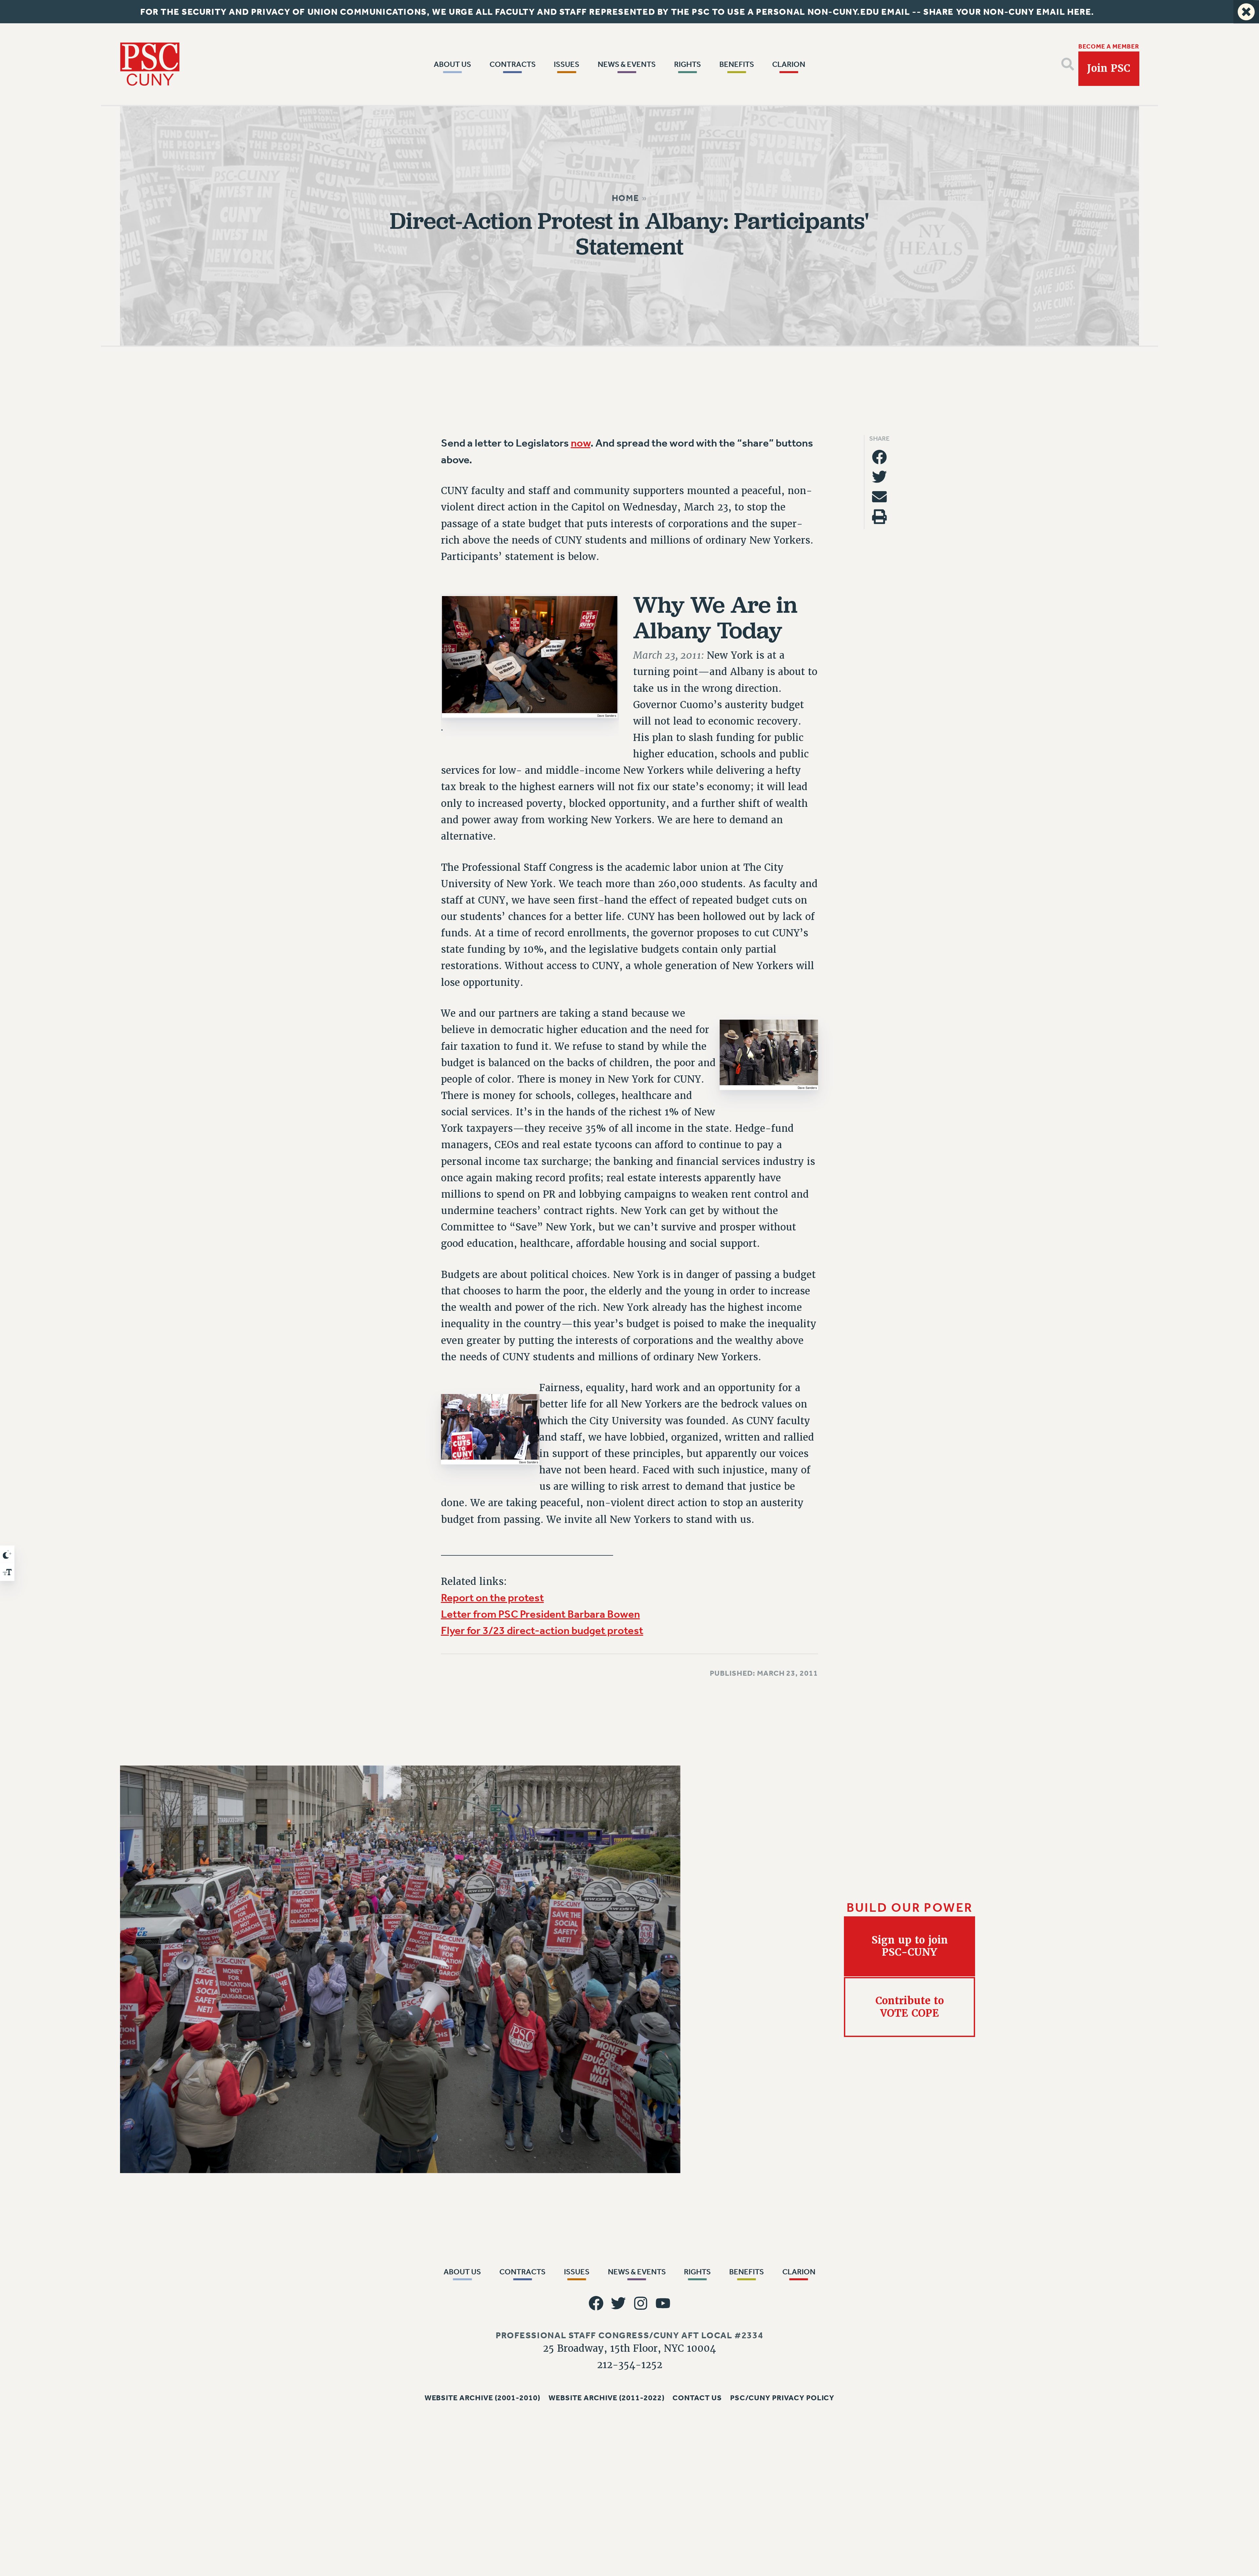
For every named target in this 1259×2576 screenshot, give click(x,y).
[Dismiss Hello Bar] (1246, 12)
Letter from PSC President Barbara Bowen (540, 1614)
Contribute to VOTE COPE (910, 2007)
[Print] (879, 517)
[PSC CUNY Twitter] (618, 2303)
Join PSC (1109, 68)
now (581, 443)
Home (626, 198)
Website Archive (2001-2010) (483, 2397)
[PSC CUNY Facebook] (596, 2303)
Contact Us (697, 2397)
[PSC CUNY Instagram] (641, 2303)
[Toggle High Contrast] (7, 1554)
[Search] (1068, 64)
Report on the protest (492, 1598)
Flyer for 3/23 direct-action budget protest (542, 1631)
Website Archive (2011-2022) (607, 2397)
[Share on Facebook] (879, 457)
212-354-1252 (630, 2365)
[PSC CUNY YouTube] (663, 2303)
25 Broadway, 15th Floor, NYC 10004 (629, 2348)
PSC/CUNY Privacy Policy (782, 2397)
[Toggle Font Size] (7, 1572)
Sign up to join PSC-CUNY (910, 1946)
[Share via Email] (879, 497)
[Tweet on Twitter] (879, 477)
